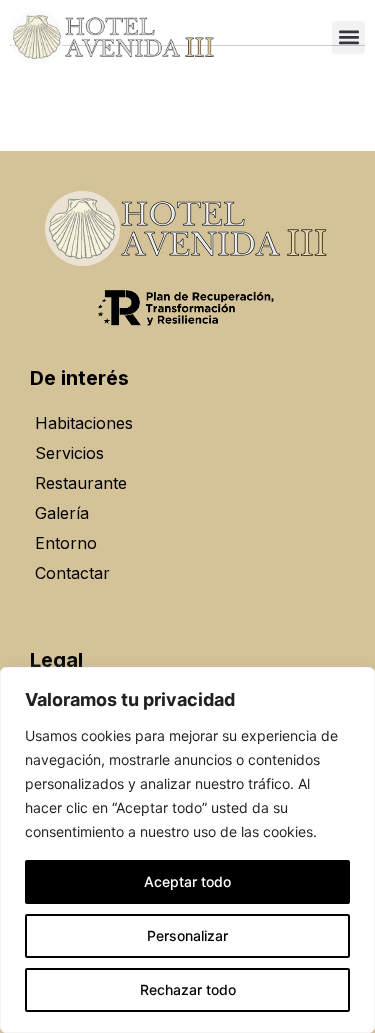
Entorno (66, 543)
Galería (62, 513)
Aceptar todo (187, 881)
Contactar (72, 573)
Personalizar (187, 935)
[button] (348, 37)
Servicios (69, 453)
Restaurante (81, 483)
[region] (187, 850)
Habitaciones (84, 423)
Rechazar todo (188, 989)
